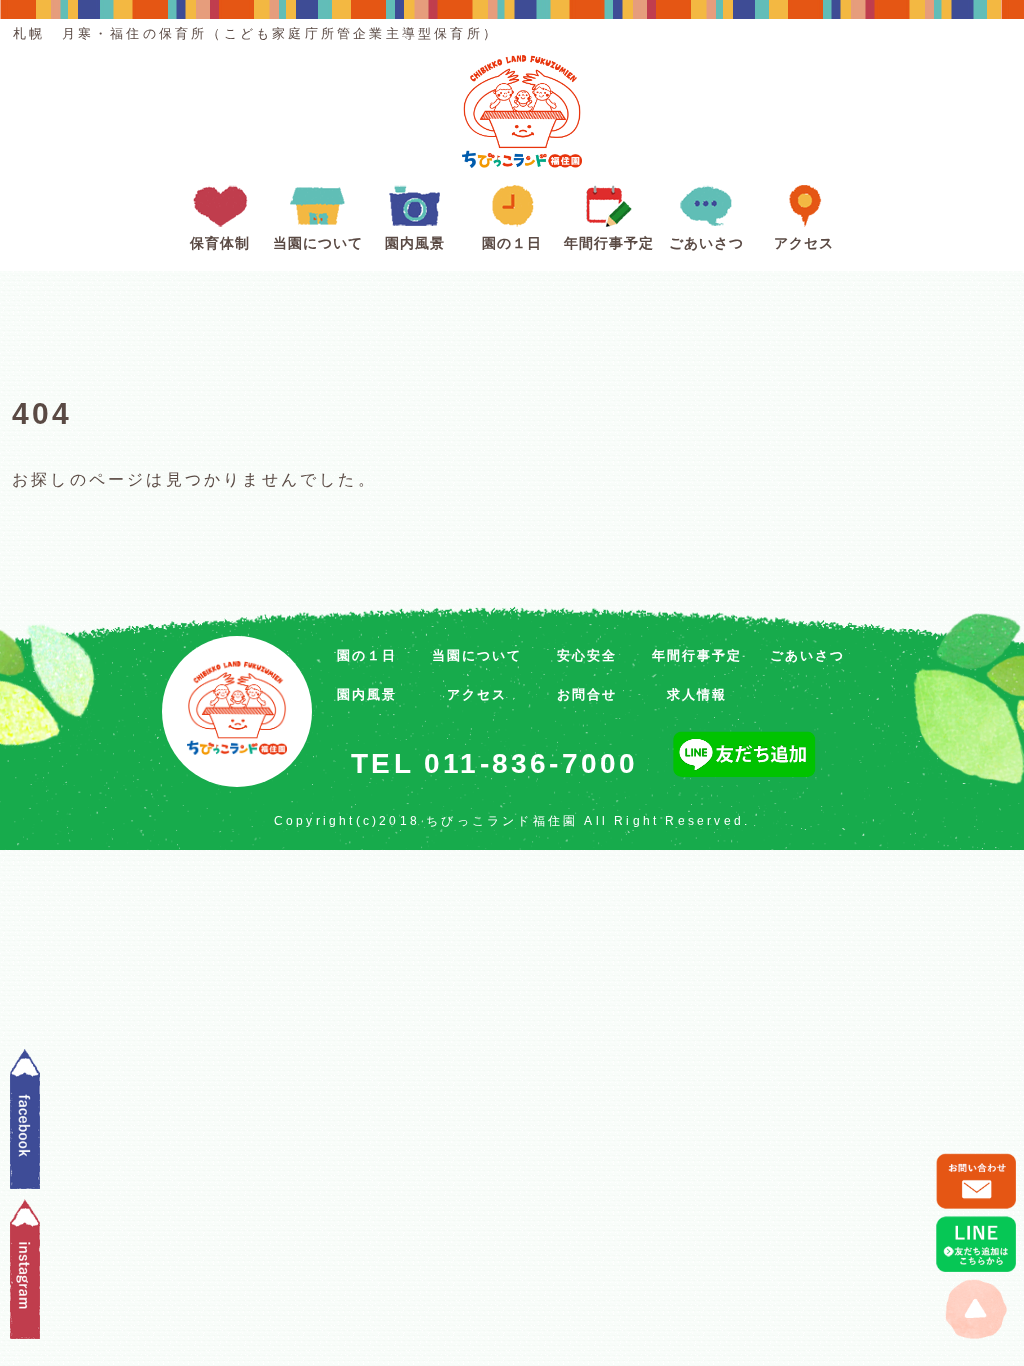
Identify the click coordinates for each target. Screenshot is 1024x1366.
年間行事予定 (609, 243)
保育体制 (220, 243)
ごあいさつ (706, 243)
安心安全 (587, 655)
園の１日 (512, 243)
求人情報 (697, 694)
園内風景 (415, 243)
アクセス (804, 243)
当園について (318, 243)
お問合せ (587, 694)
